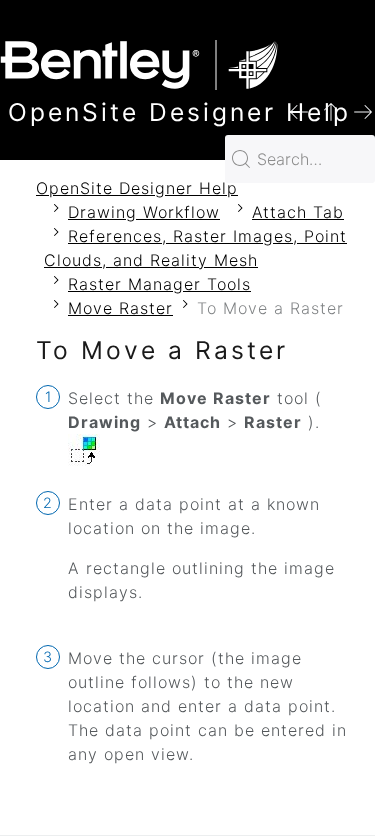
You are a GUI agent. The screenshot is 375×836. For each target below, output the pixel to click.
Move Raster (120, 308)
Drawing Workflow (144, 212)
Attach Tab (298, 212)
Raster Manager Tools (159, 284)
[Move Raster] (299, 110)
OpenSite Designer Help (137, 188)
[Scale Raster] (363, 110)
